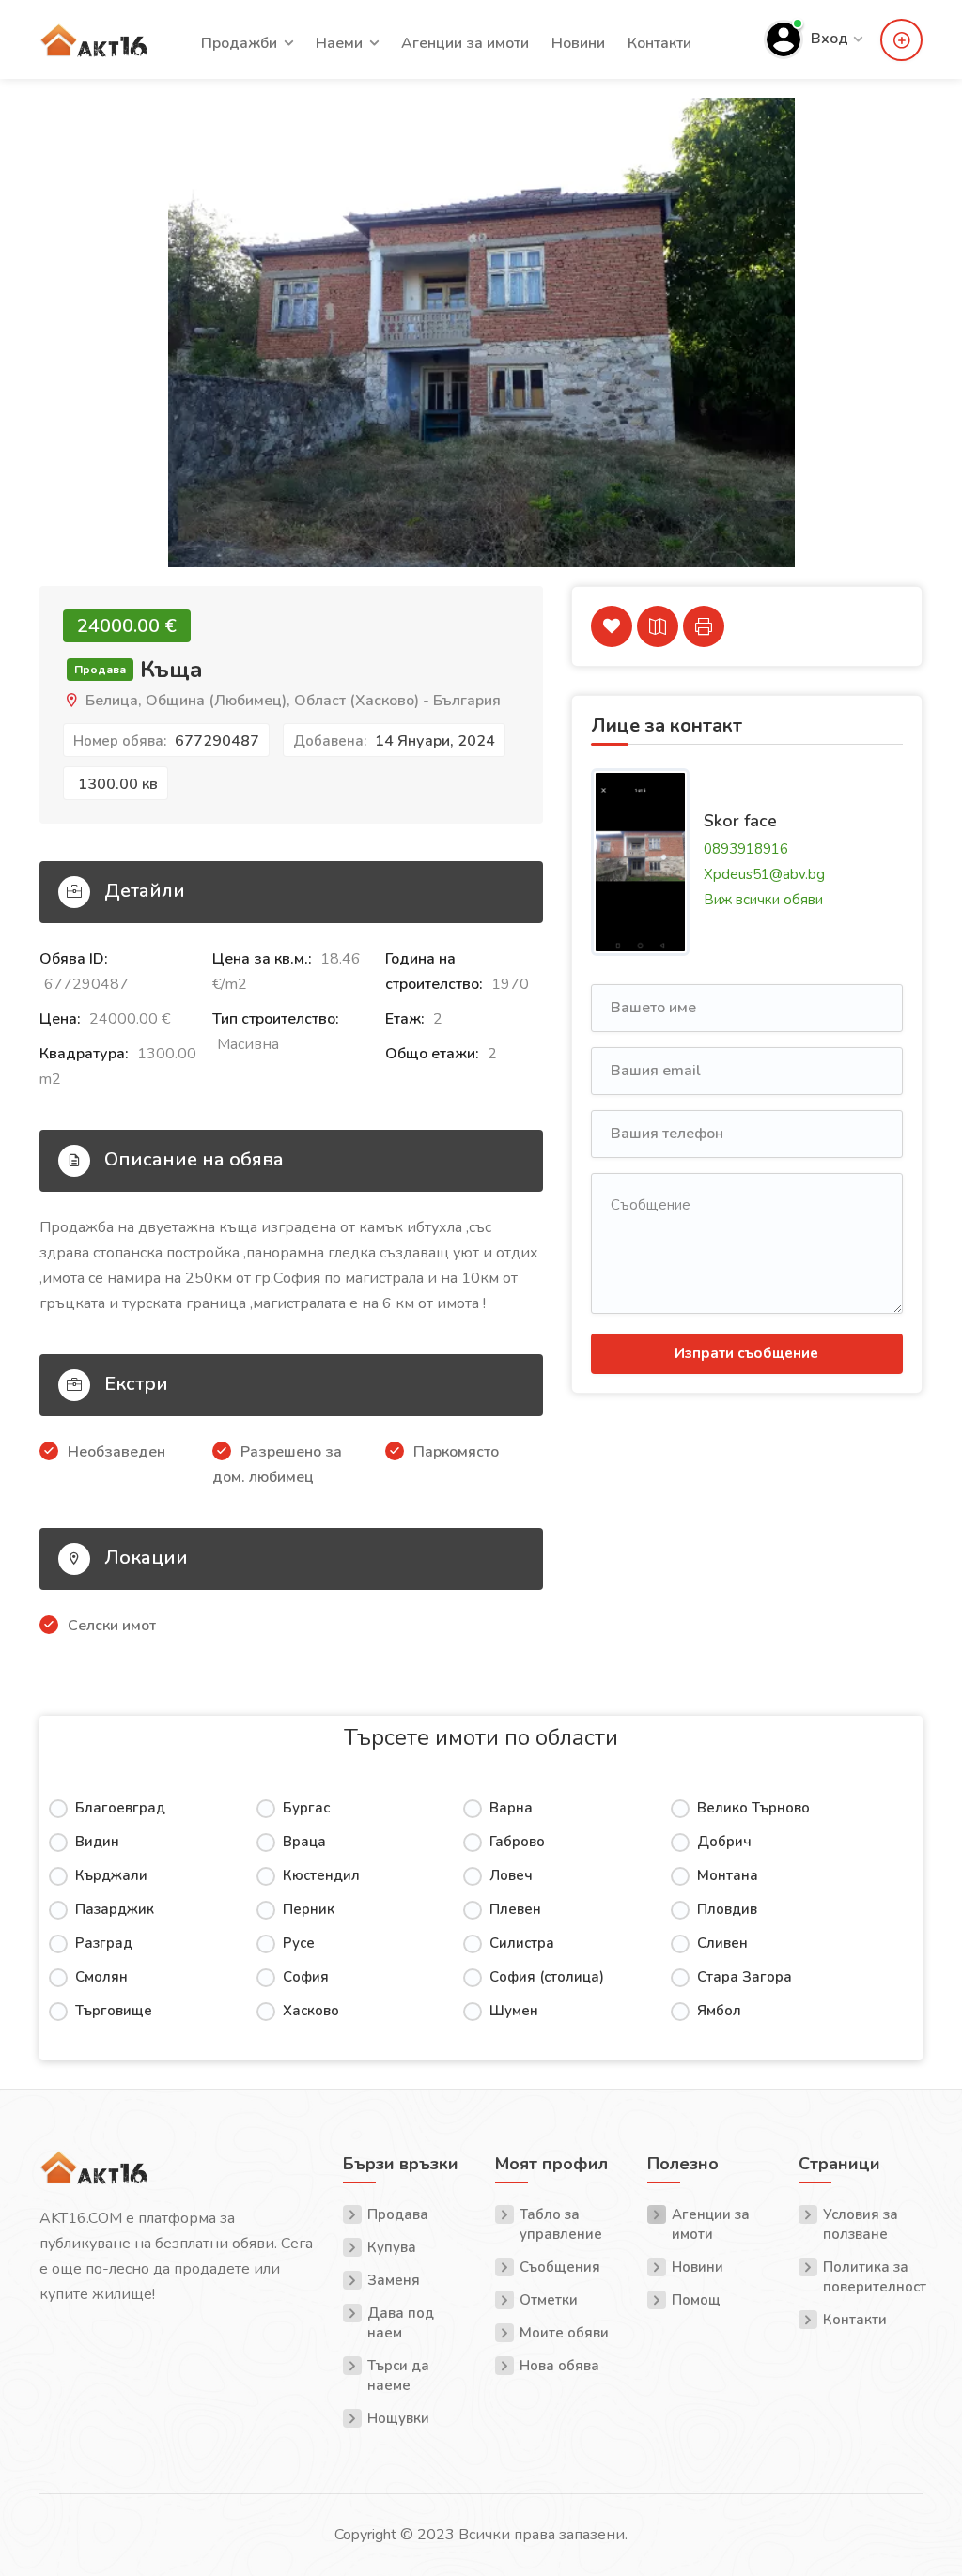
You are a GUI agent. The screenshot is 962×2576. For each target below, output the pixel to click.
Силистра (522, 1943)
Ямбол (719, 2011)
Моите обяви (564, 2333)
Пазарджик (115, 1909)
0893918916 (746, 848)
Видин (97, 1842)
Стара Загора (745, 1977)
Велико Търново (753, 1808)
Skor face (740, 821)
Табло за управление (561, 2224)
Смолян (101, 1977)
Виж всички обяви (763, 899)
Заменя (394, 2280)
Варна (511, 1808)
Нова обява (559, 2366)
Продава (398, 2214)
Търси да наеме (398, 2375)
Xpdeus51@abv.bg (764, 873)
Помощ (696, 2300)
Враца (304, 1842)
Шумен (514, 2011)
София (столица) (547, 1977)
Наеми (339, 43)
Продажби (239, 43)
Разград (104, 1943)
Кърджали (111, 1875)
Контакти (659, 43)
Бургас (306, 1808)
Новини (578, 43)
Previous (55, 351)
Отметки (549, 2300)
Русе (299, 1943)
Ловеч (511, 1875)
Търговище (114, 2011)
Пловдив (727, 1909)
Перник (309, 1909)
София (306, 1977)
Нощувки (398, 2418)
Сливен (722, 1943)
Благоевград (120, 1808)
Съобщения (560, 2267)
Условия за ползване (861, 2224)
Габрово (517, 1842)
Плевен (515, 1909)
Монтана (728, 1875)
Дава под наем (401, 2323)
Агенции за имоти (465, 43)
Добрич (724, 1842)
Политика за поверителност (873, 2277)
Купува (392, 2247)
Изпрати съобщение (746, 1353)
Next (907, 351)
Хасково (311, 2011)
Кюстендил (321, 1875)
